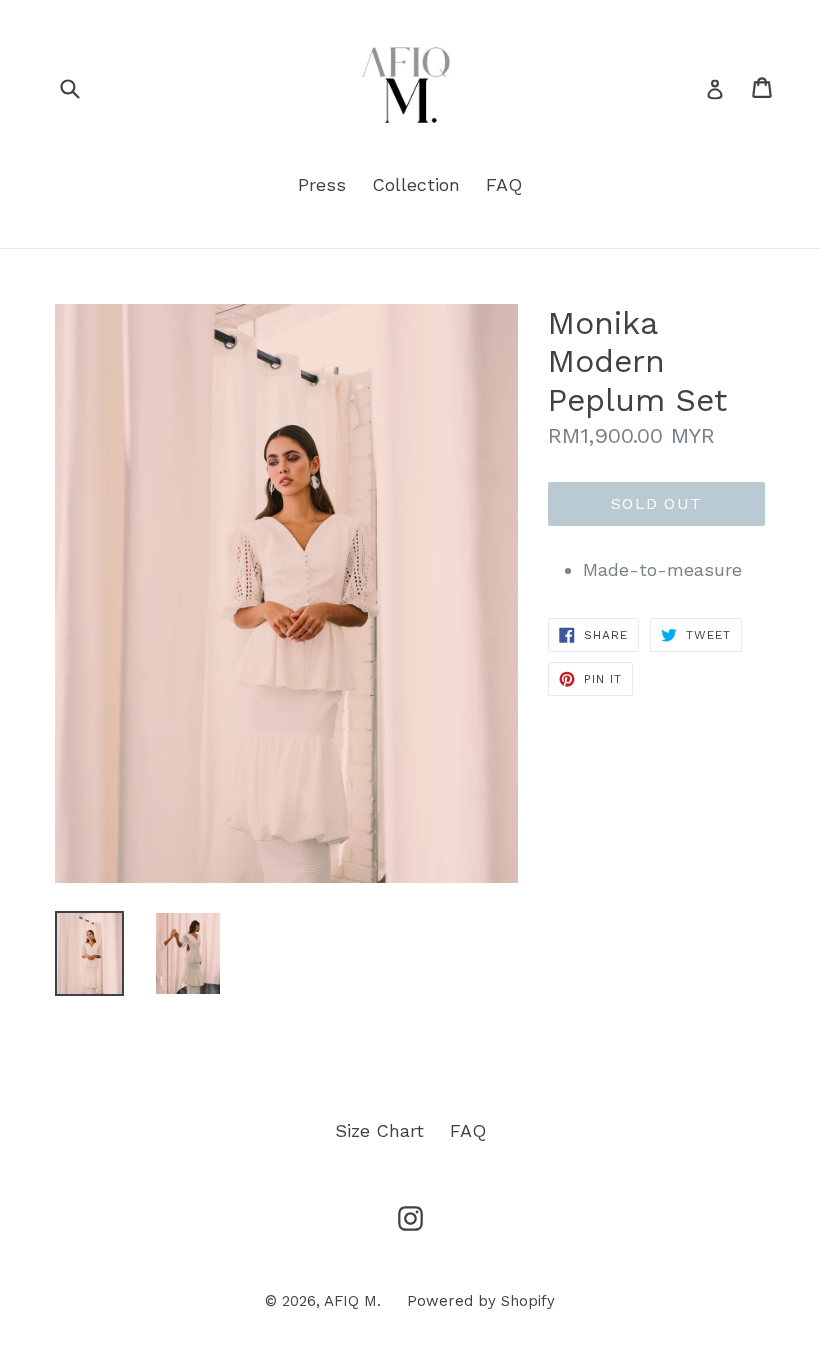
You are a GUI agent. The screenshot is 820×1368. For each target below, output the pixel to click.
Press (322, 184)
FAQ (504, 184)
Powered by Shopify (481, 1301)
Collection (416, 184)
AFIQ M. (352, 1301)
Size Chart (379, 1130)
